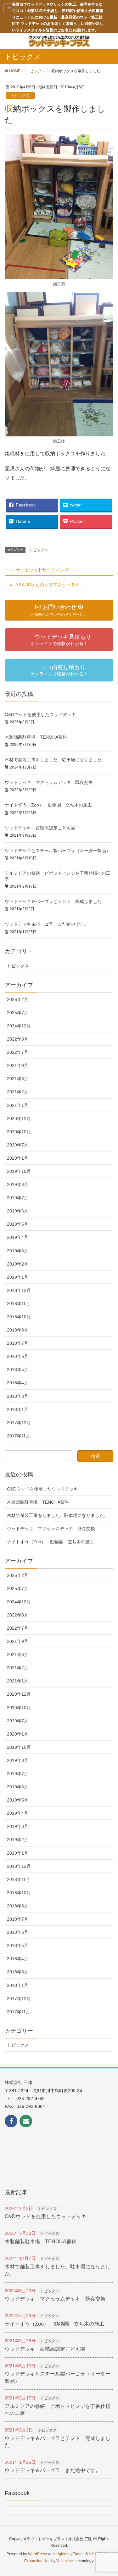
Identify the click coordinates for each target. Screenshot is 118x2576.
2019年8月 (18, 1184)
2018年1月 (18, 1409)
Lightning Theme (70, 2554)
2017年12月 (19, 1423)
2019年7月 (18, 1198)
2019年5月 (18, 1224)
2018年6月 (18, 1356)
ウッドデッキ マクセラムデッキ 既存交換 (49, 782)
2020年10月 (19, 1132)
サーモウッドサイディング (42, 570)
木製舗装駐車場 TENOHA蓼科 (36, 737)
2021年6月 (18, 1079)
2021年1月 (18, 1105)
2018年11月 (19, 1304)
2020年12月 (19, 1118)
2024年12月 (19, 1026)
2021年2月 (18, 1092)
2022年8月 (18, 1039)
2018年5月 (18, 1370)
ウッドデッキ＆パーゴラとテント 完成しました (53, 901)
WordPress (37, 2554)
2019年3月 (18, 1251)
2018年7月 (18, 1343)
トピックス (20, 96)
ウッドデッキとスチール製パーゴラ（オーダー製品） (58, 850)
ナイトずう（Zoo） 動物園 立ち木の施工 (48, 805)
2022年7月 (18, 1052)
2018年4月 (18, 1383)
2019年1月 (18, 1277)
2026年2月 (18, 999)
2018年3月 (18, 1396)
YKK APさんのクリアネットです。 (50, 585)
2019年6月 (18, 1211)
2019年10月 (19, 1171)
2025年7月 (18, 1013)
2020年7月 (18, 1145)
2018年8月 (18, 1330)
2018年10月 (19, 1317)
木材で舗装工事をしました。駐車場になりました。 (55, 760)
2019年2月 (18, 1264)
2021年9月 (18, 1065)
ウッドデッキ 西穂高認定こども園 (40, 828)
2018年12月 (19, 1290)
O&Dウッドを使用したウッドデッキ (40, 714)
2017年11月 (19, 1436)
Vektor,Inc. (65, 2561)
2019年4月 (18, 1237)
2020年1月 (18, 1158)
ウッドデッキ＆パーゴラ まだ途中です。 (47, 924)
